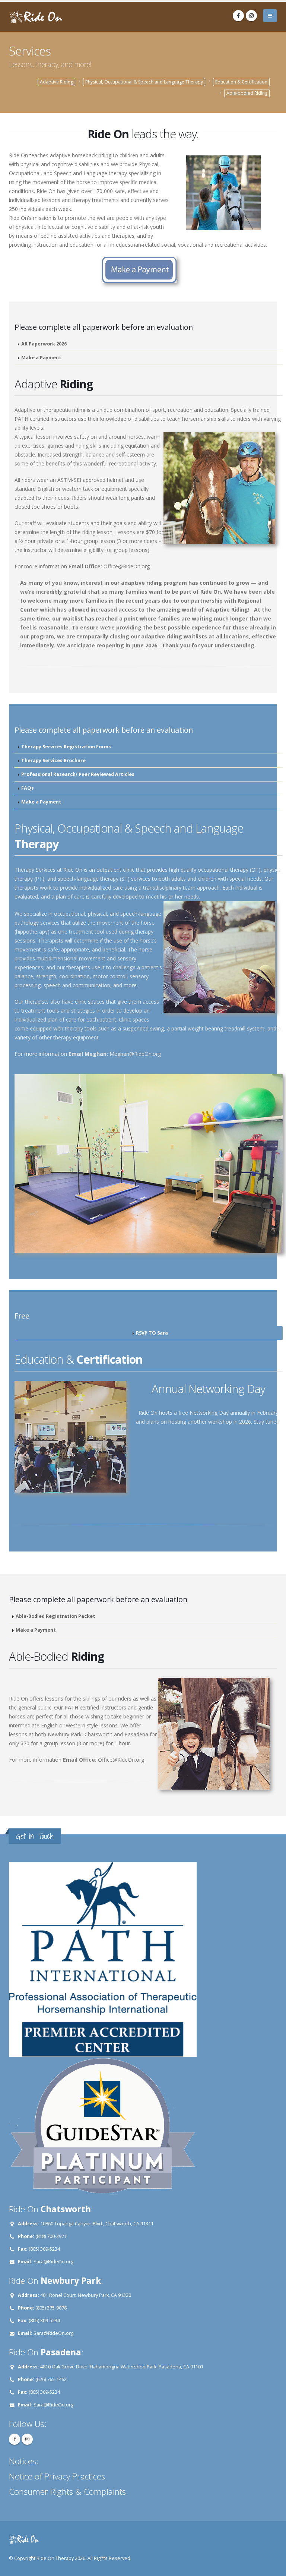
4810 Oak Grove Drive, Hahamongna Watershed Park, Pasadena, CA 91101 (122, 2367)
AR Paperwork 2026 (44, 344)
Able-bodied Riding (247, 93)
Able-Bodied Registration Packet (55, 1616)
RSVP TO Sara (152, 1333)
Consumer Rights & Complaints (67, 2492)
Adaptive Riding (56, 82)
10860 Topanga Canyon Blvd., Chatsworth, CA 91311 (97, 2224)
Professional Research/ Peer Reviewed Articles (78, 774)
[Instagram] (251, 16)
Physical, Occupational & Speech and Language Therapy (144, 82)
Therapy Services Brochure (53, 760)
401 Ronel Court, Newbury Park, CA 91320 (86, 2295)
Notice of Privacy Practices (57, 2476)
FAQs (28, 788)
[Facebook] (238, 16)
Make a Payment (41, 358)
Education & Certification (241, 82)
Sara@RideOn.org (53, 2262)
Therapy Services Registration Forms (66, 747)
